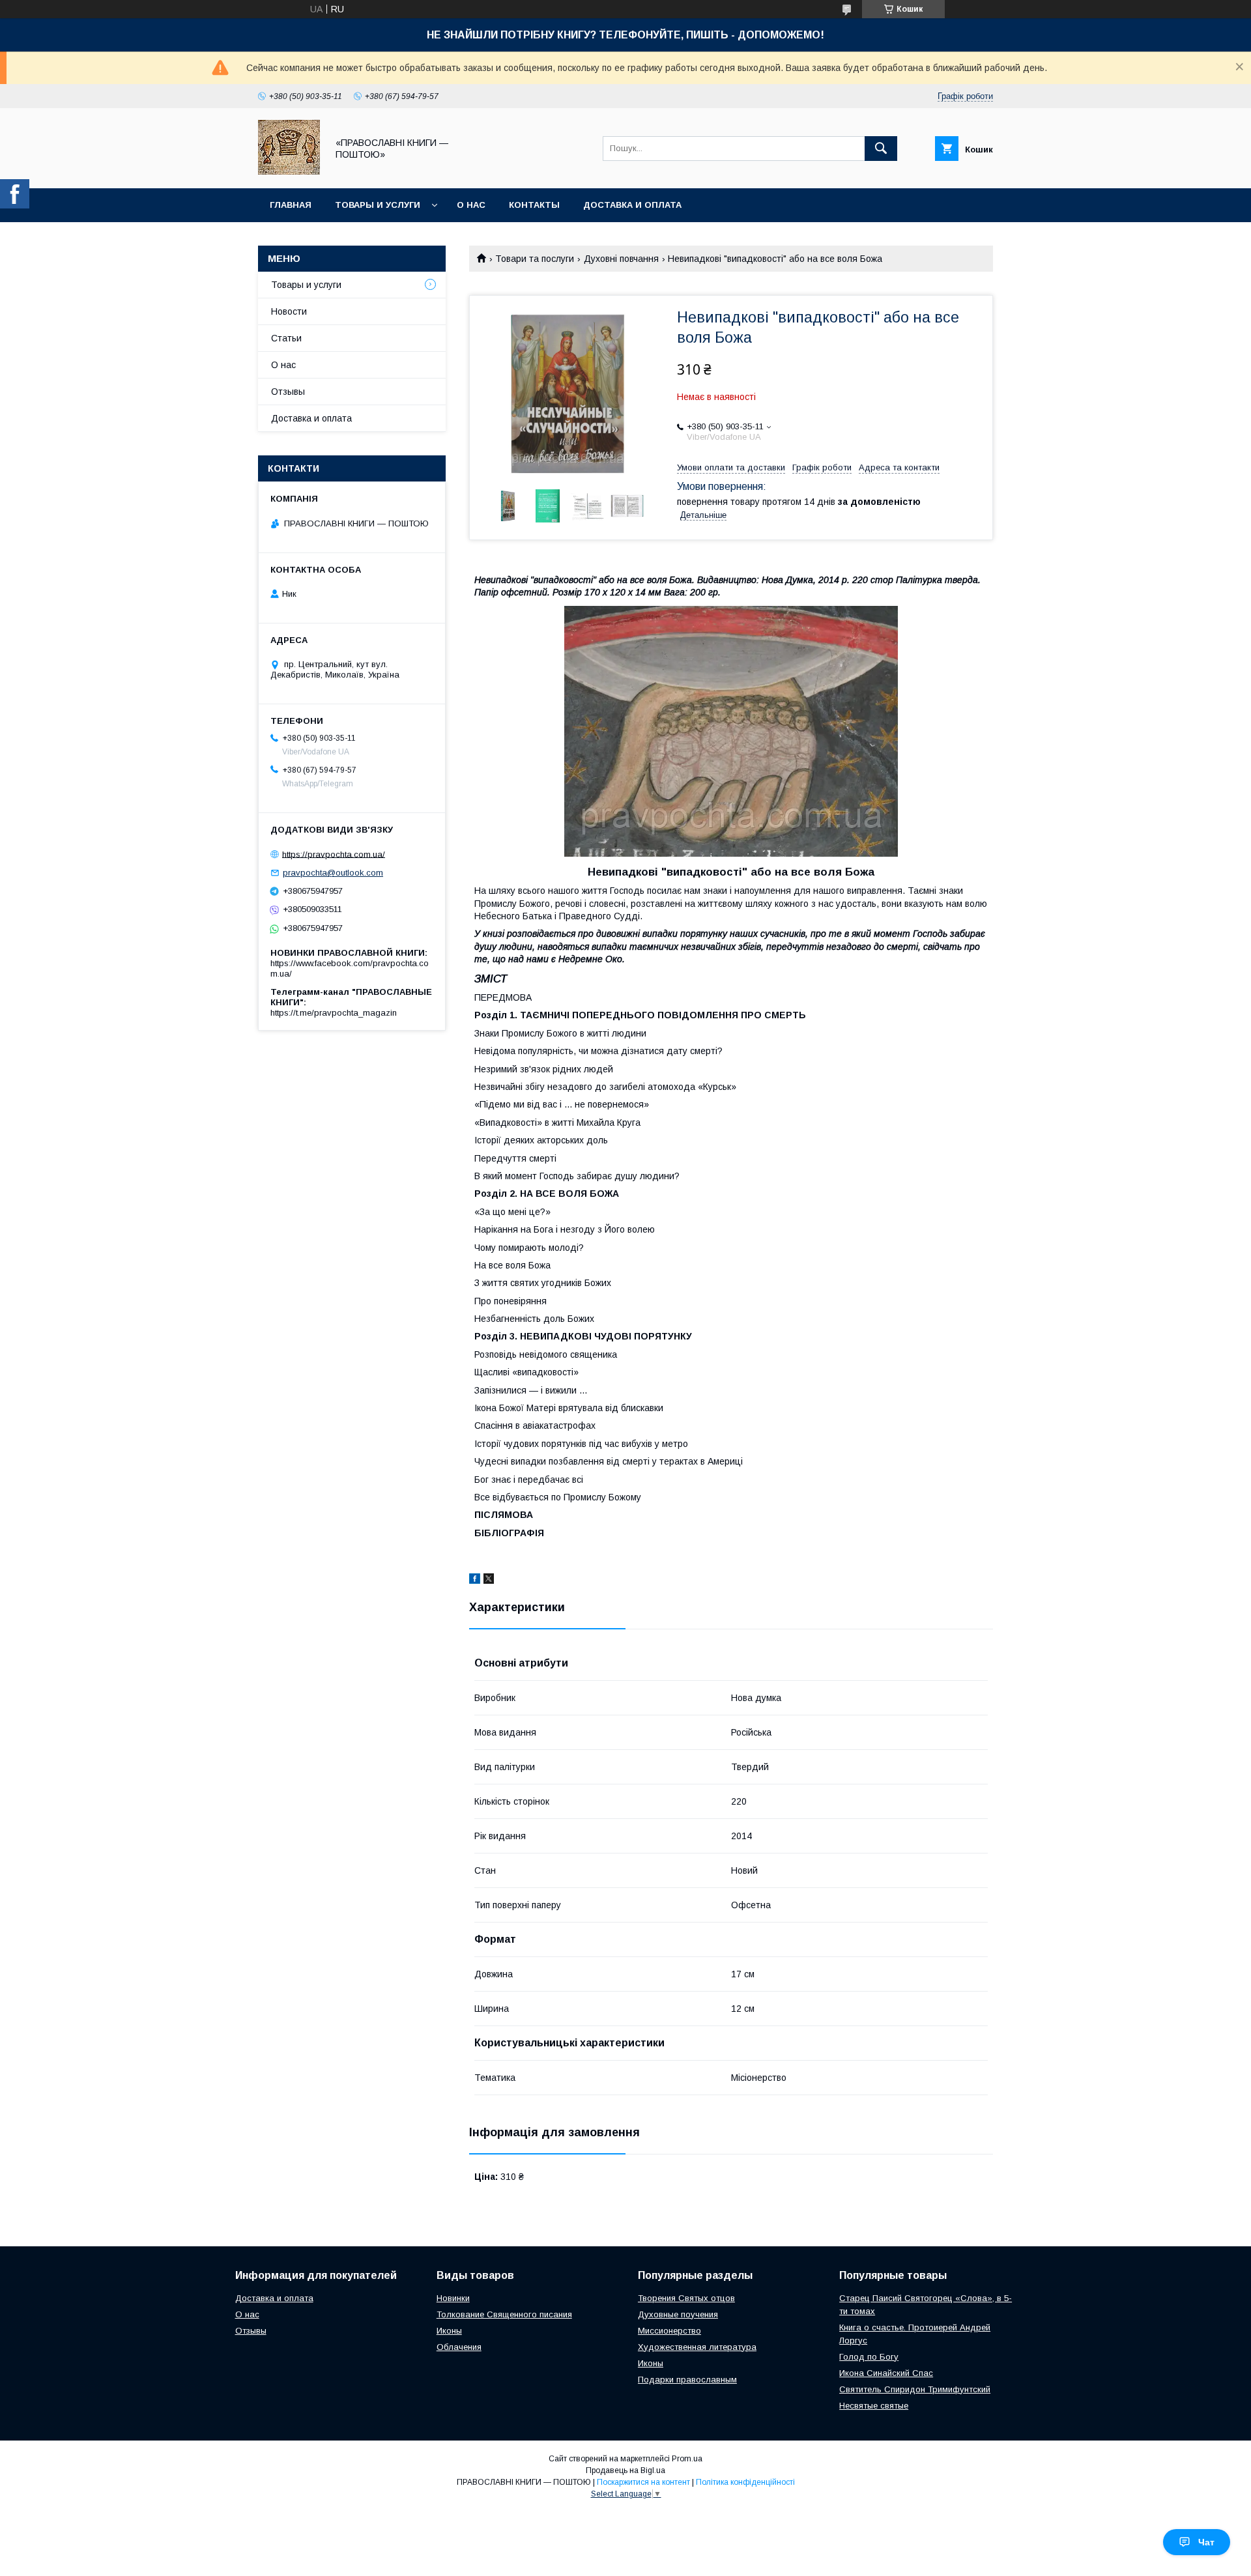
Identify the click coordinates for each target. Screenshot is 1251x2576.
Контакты (534, 205)
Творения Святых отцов (686, 2298)
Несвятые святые (874, 2406)
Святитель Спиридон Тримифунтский (915, 2389)
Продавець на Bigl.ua (625, 2470)
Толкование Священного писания (504, 2314)
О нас (471, 205)
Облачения (459, 2347)
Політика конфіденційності (745, 2482)
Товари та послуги (535, 259)
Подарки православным (687, 2380)
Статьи (286, 338)
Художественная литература (697, 2347)
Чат (1206, 2542)
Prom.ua (687, 2459)
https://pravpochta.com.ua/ (334, 854)
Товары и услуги (378, 205)
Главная (291, 205)
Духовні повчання (621, 259)
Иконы (449, 2331)
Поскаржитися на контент (643, 2482)
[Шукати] (881, 149)
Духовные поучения (678, 2314)
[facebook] (475, 1581)
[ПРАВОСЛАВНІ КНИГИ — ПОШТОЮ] (289, 171)
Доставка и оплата (632, 205)
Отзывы (288, 392)
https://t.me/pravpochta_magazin (334, 1013)
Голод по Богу (869, 2357)
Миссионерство (669, 2331)
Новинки (453, 2298)
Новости (289, 311)
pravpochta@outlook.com (333, 873)
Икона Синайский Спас (886, 2373)
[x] (489, 1581)
